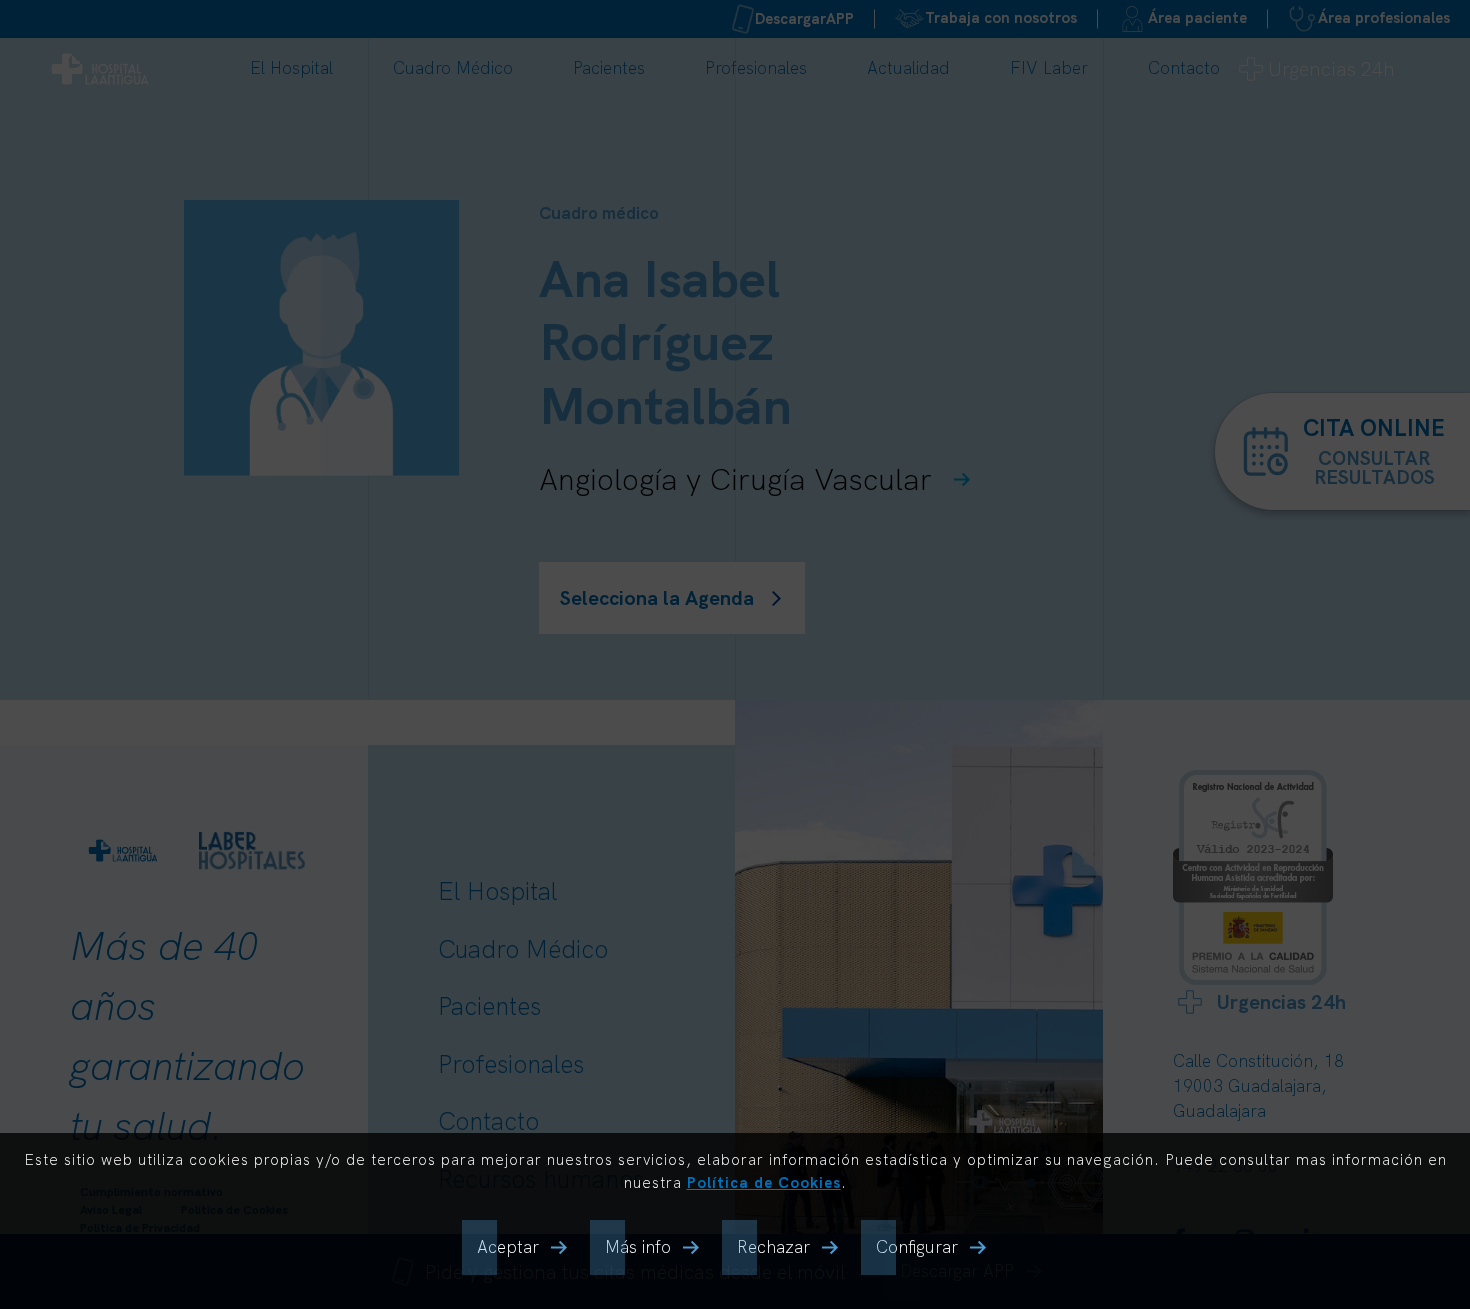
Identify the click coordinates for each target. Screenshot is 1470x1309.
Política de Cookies (764, 1182)
